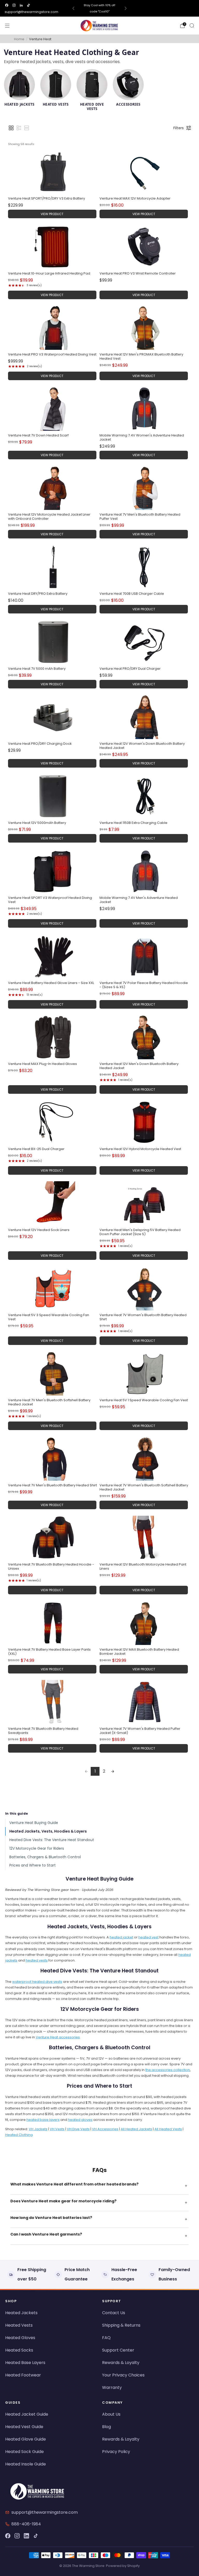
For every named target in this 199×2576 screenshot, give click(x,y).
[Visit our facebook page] (7, 5)
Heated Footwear (23, 2375)
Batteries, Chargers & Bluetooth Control (45, 1857)
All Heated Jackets (136, 2129)
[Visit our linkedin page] (21, 5)
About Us (111, 2414)
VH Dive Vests (78, 2129)
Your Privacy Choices (123, 2375)
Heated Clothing (19, 2135)
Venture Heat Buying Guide (34, 1823)
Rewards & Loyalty (121, 2363)
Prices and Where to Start (33, 1865)
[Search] (192, 25)
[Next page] (113, 1771)
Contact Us (114, 2313)
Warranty (112, 2387)
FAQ (106, 2338)
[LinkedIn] (26, 2536)
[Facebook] (8, 2536)
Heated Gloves (20, 2338)
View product (52, 214)
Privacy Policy (116, 2452)
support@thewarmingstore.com (31, 12)
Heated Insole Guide (26, 2464)
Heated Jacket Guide (27, 2414)
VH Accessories (105, 2129)
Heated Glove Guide (26, 2439)
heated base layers (43, 2120)
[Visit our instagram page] (14, 5)
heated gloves (80, 2120)
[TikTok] (36, 2536)
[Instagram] (17, 2536)
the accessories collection (168, 2070)
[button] (11, 128)
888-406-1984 (26, 2524)
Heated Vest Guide (24, 2427)
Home (19, 39)
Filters (179, 128)
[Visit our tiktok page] (29, 5)
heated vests (37, 1960)
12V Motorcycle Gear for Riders (37, 1848)
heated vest (148, 1937)
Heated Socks (19, 2350)
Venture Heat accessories (58, 2037)
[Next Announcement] (126, 8)
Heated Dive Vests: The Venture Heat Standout (52, 1840)
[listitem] (99, 8)
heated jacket (121, 1937)
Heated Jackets (21, 2313)
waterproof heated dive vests (37, 1982)
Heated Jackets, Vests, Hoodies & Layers (48, 1831)
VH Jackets (38, 2129)
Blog (106, 2427)
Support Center (118, 2350)
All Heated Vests (168, 2129)
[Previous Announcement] (73, 8)
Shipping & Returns (121, 2325)
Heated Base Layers (25, 2363)
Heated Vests (19, 2325)
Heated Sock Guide (24, 2452)
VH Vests (57, 2129)
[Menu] (7, 26)
